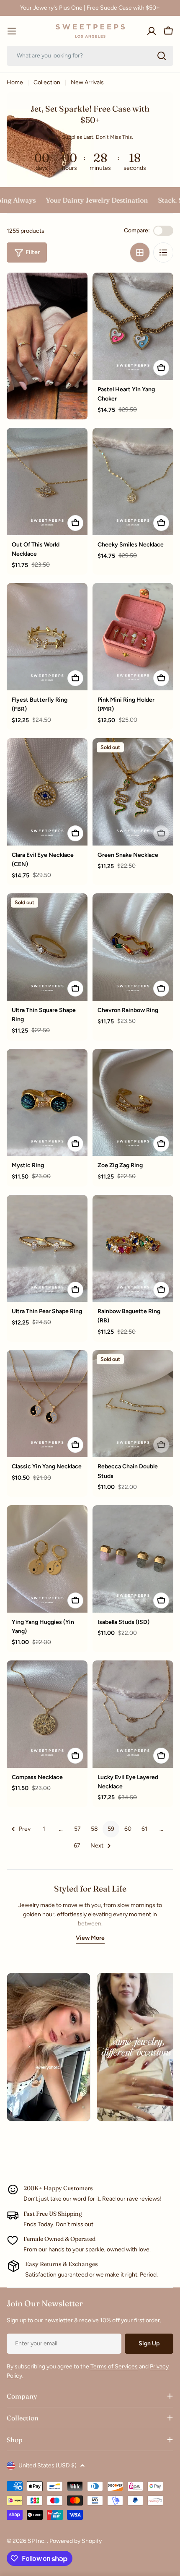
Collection (47, 82)
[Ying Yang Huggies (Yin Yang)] (47, 1559)
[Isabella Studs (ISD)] (133, 1559)
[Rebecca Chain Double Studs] (133, 1404)
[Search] (162, 56)
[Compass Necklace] (47, 1714)
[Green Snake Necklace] (133, 792)
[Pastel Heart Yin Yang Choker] (133, 326)
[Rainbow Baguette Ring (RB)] (133, 1249)
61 (144, 1829)
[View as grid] (140, 252)
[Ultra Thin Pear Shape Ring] (47, 1249)
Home (15, 82)
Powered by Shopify (76, 2541)
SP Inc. (37, 2541)
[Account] (152, 31)
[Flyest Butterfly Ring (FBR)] (47, 637)
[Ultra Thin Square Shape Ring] (47, 947)
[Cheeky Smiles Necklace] (133, 481)
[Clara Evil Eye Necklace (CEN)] (47, 792)
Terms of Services (114, 2367)
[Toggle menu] (12, 31)
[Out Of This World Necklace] (47, 481)
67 (77, 1846)
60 (128, 1829)
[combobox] (90, 56)
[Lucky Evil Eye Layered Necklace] (133, 1714)
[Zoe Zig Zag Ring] (133, 1103)
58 (94, 1829)
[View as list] (163, 252)
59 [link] (111, 1829)
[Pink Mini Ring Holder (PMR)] (133, 637)
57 (77, 1829)
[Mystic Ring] (47, 1103)
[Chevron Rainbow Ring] (133, 947)
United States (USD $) (48, 2465)
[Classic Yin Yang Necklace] (47, 1404)
